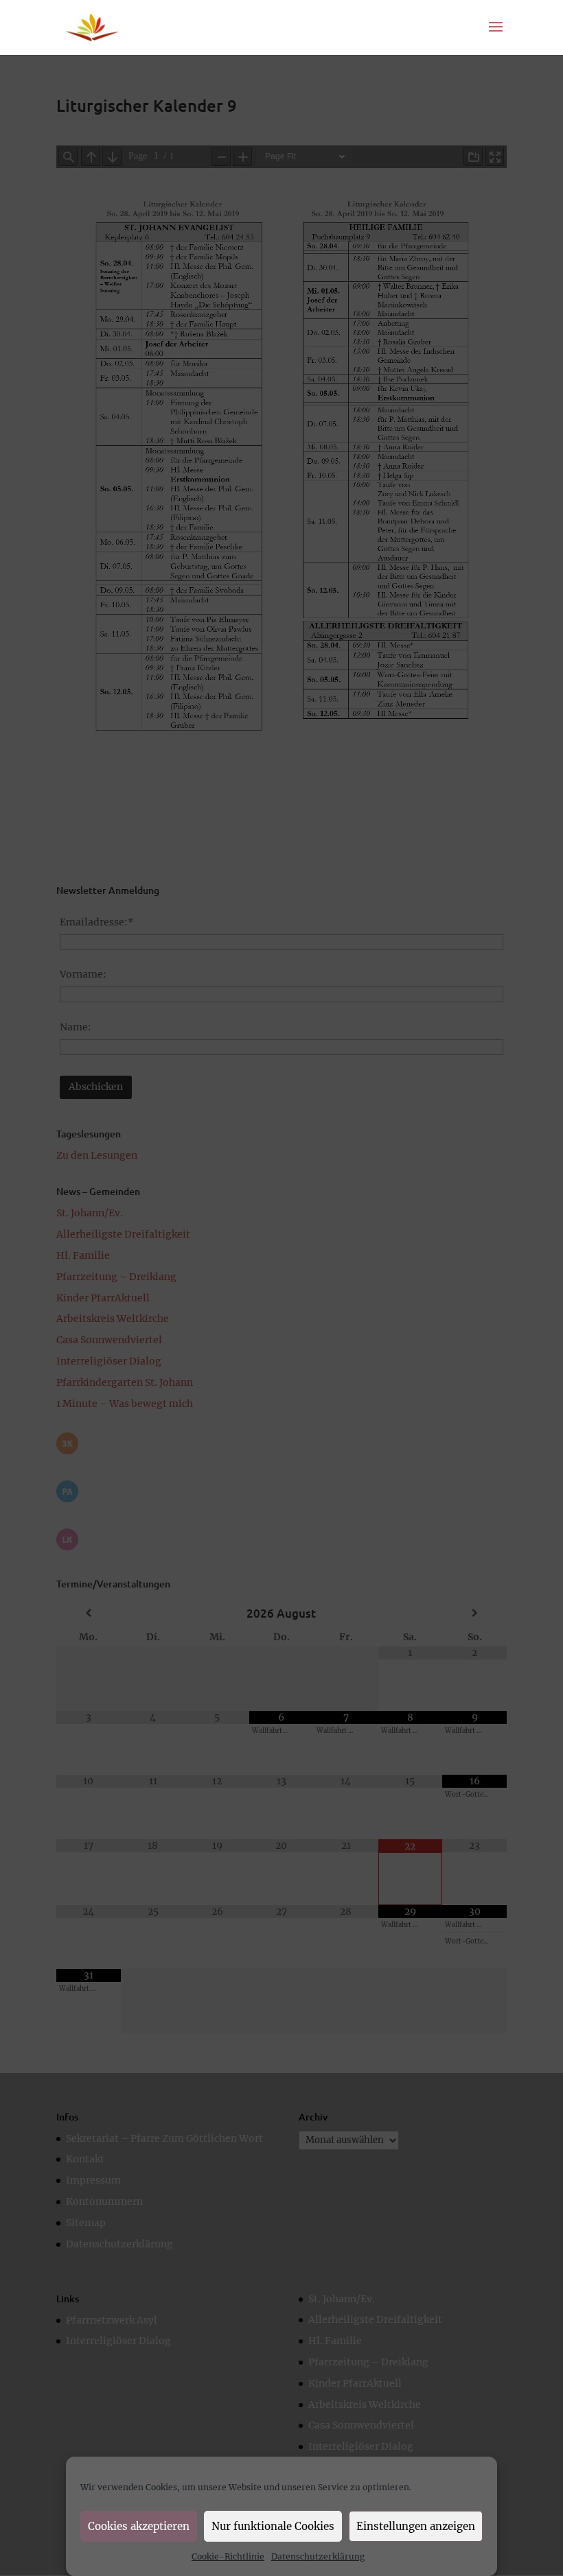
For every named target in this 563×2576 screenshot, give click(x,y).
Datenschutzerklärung (318, 2556)
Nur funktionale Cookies (273, 2526)
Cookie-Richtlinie (228, 2556)
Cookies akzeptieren (139, 2526)
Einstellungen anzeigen (416, 2526)
